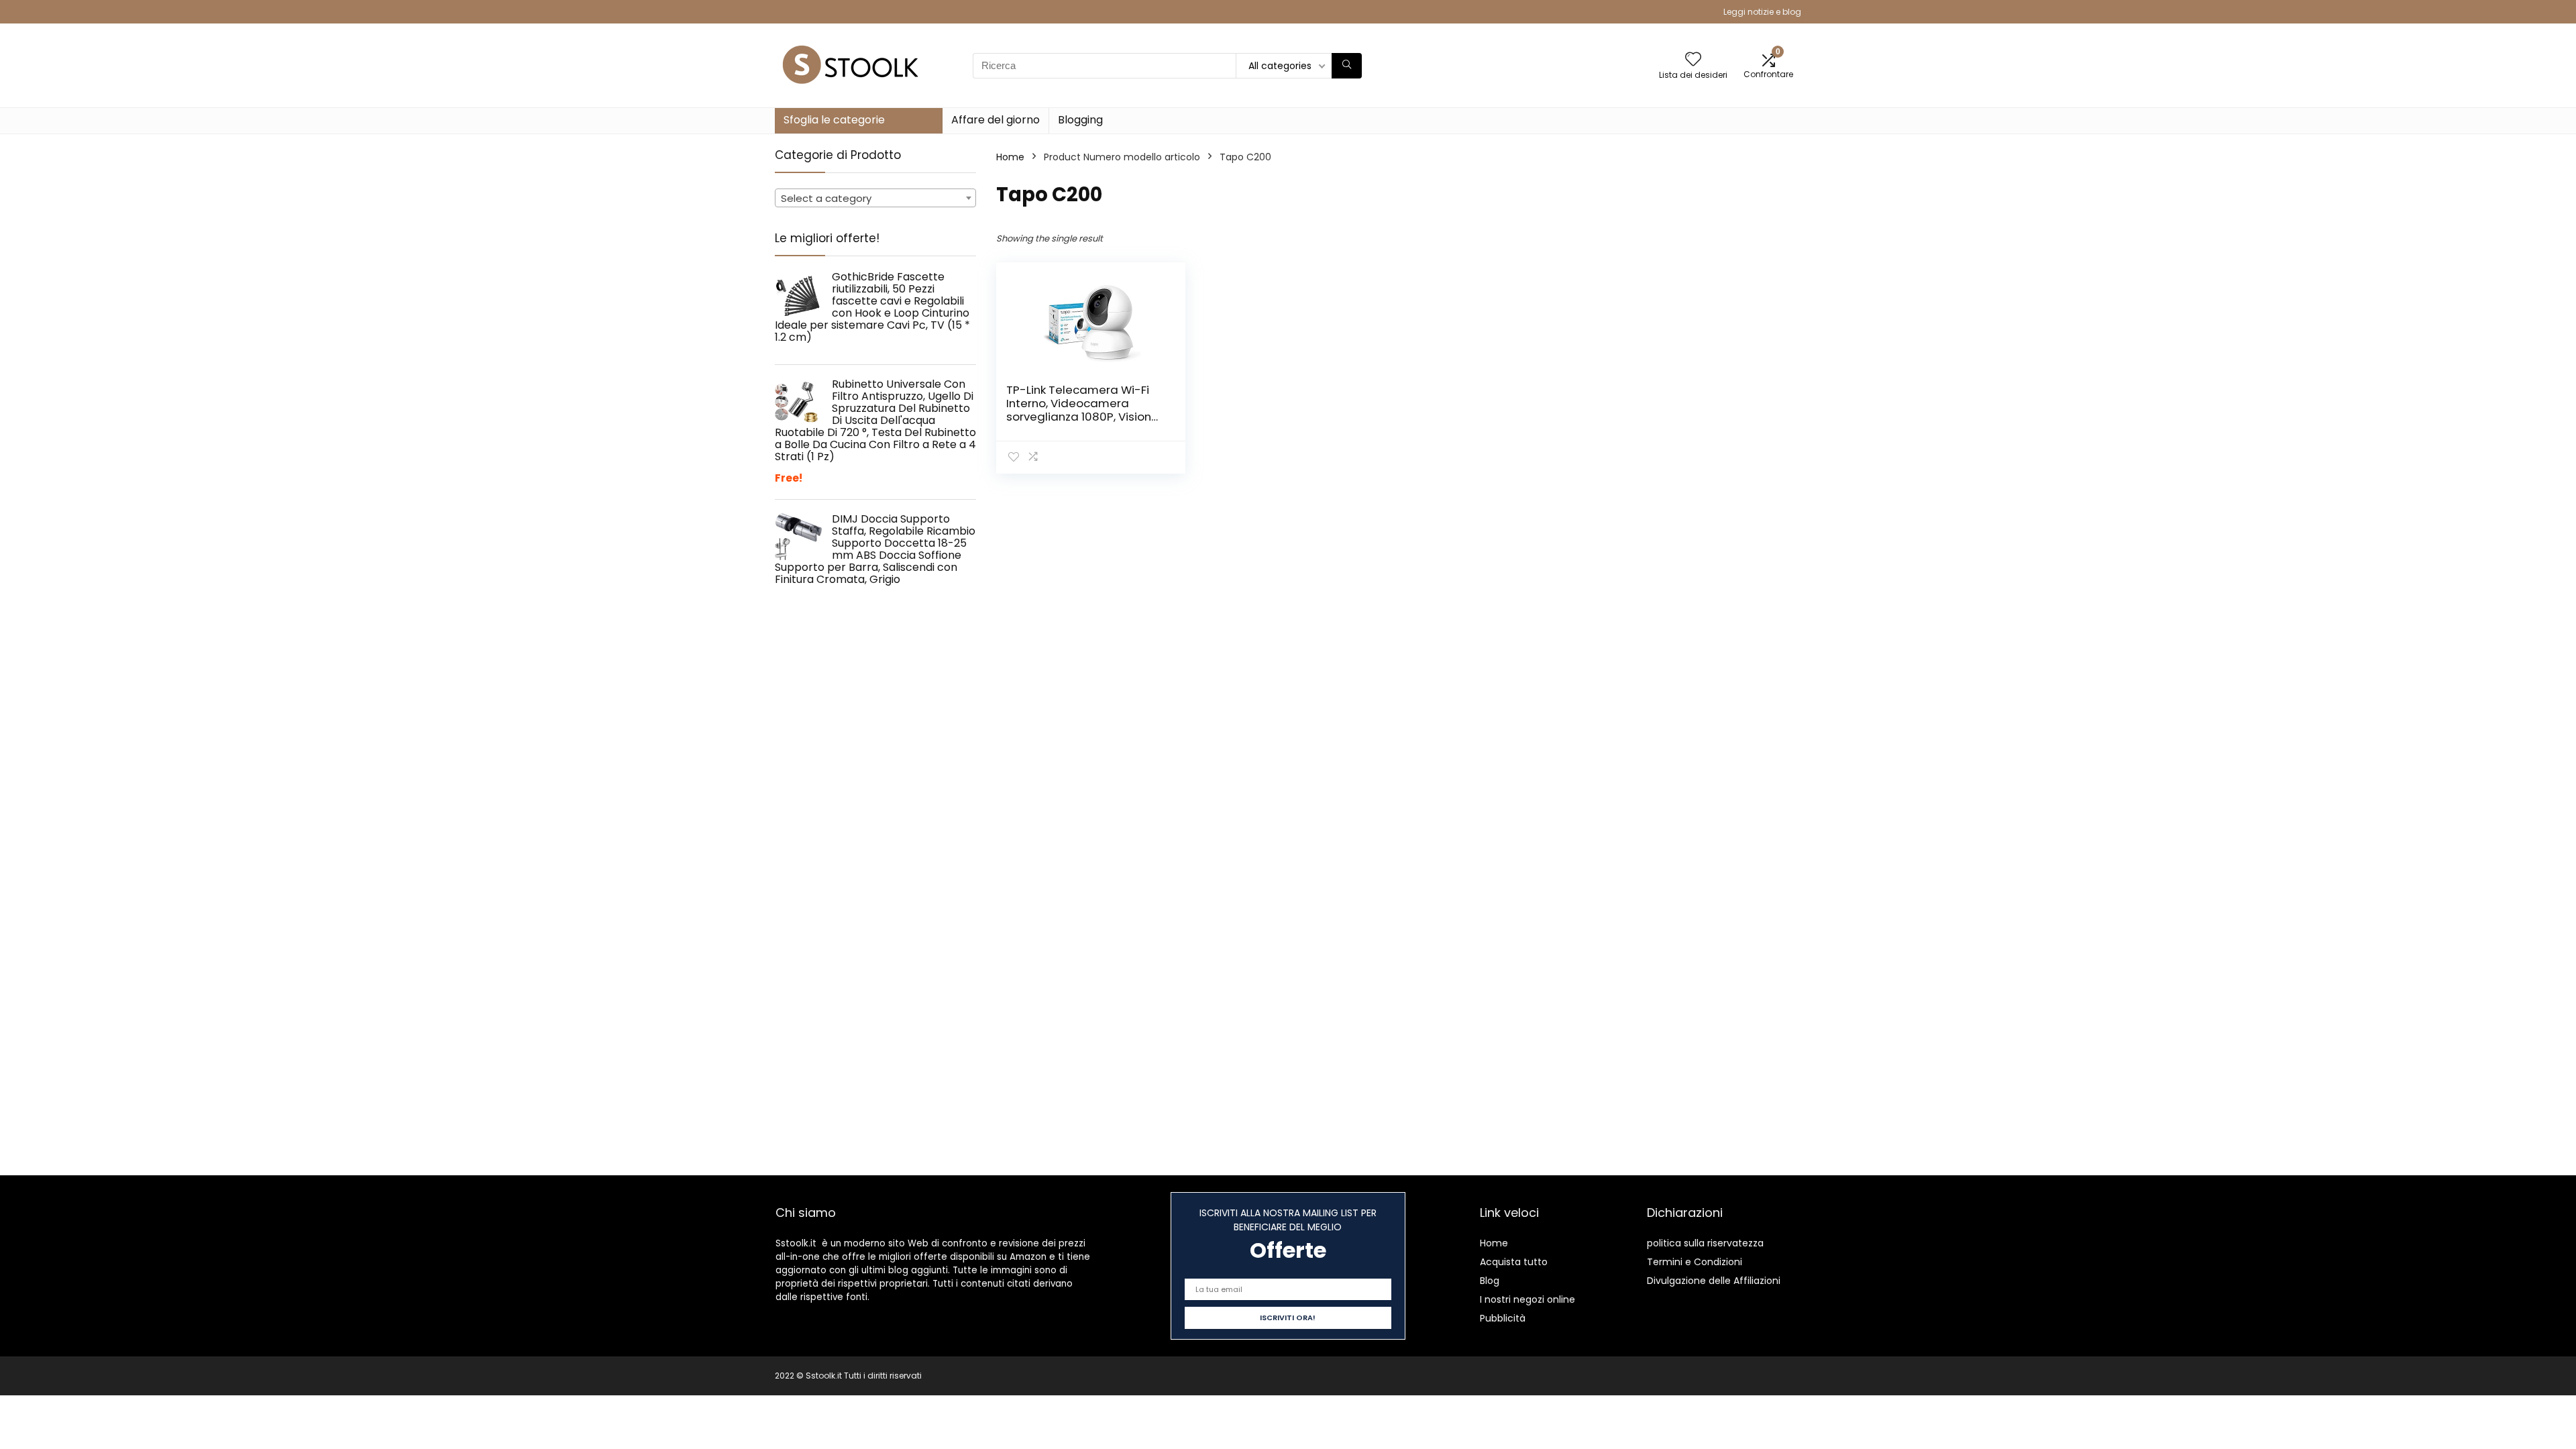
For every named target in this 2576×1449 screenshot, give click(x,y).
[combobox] (875, 198)
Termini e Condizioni (1695, 1262)
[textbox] (875, 199)
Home (1010, 157)
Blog (1490, 1281)
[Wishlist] (1693, 60)
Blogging (1080, 120)
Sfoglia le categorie (834, 120)
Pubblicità (1503, 1318)
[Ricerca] (1347, 66)
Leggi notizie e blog (1762, 12)
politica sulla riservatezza (1705, 1243)
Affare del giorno (996, 120)
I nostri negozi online (1527, 1299)
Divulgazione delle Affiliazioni (1714, 1281)
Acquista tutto (1514, 1262)
